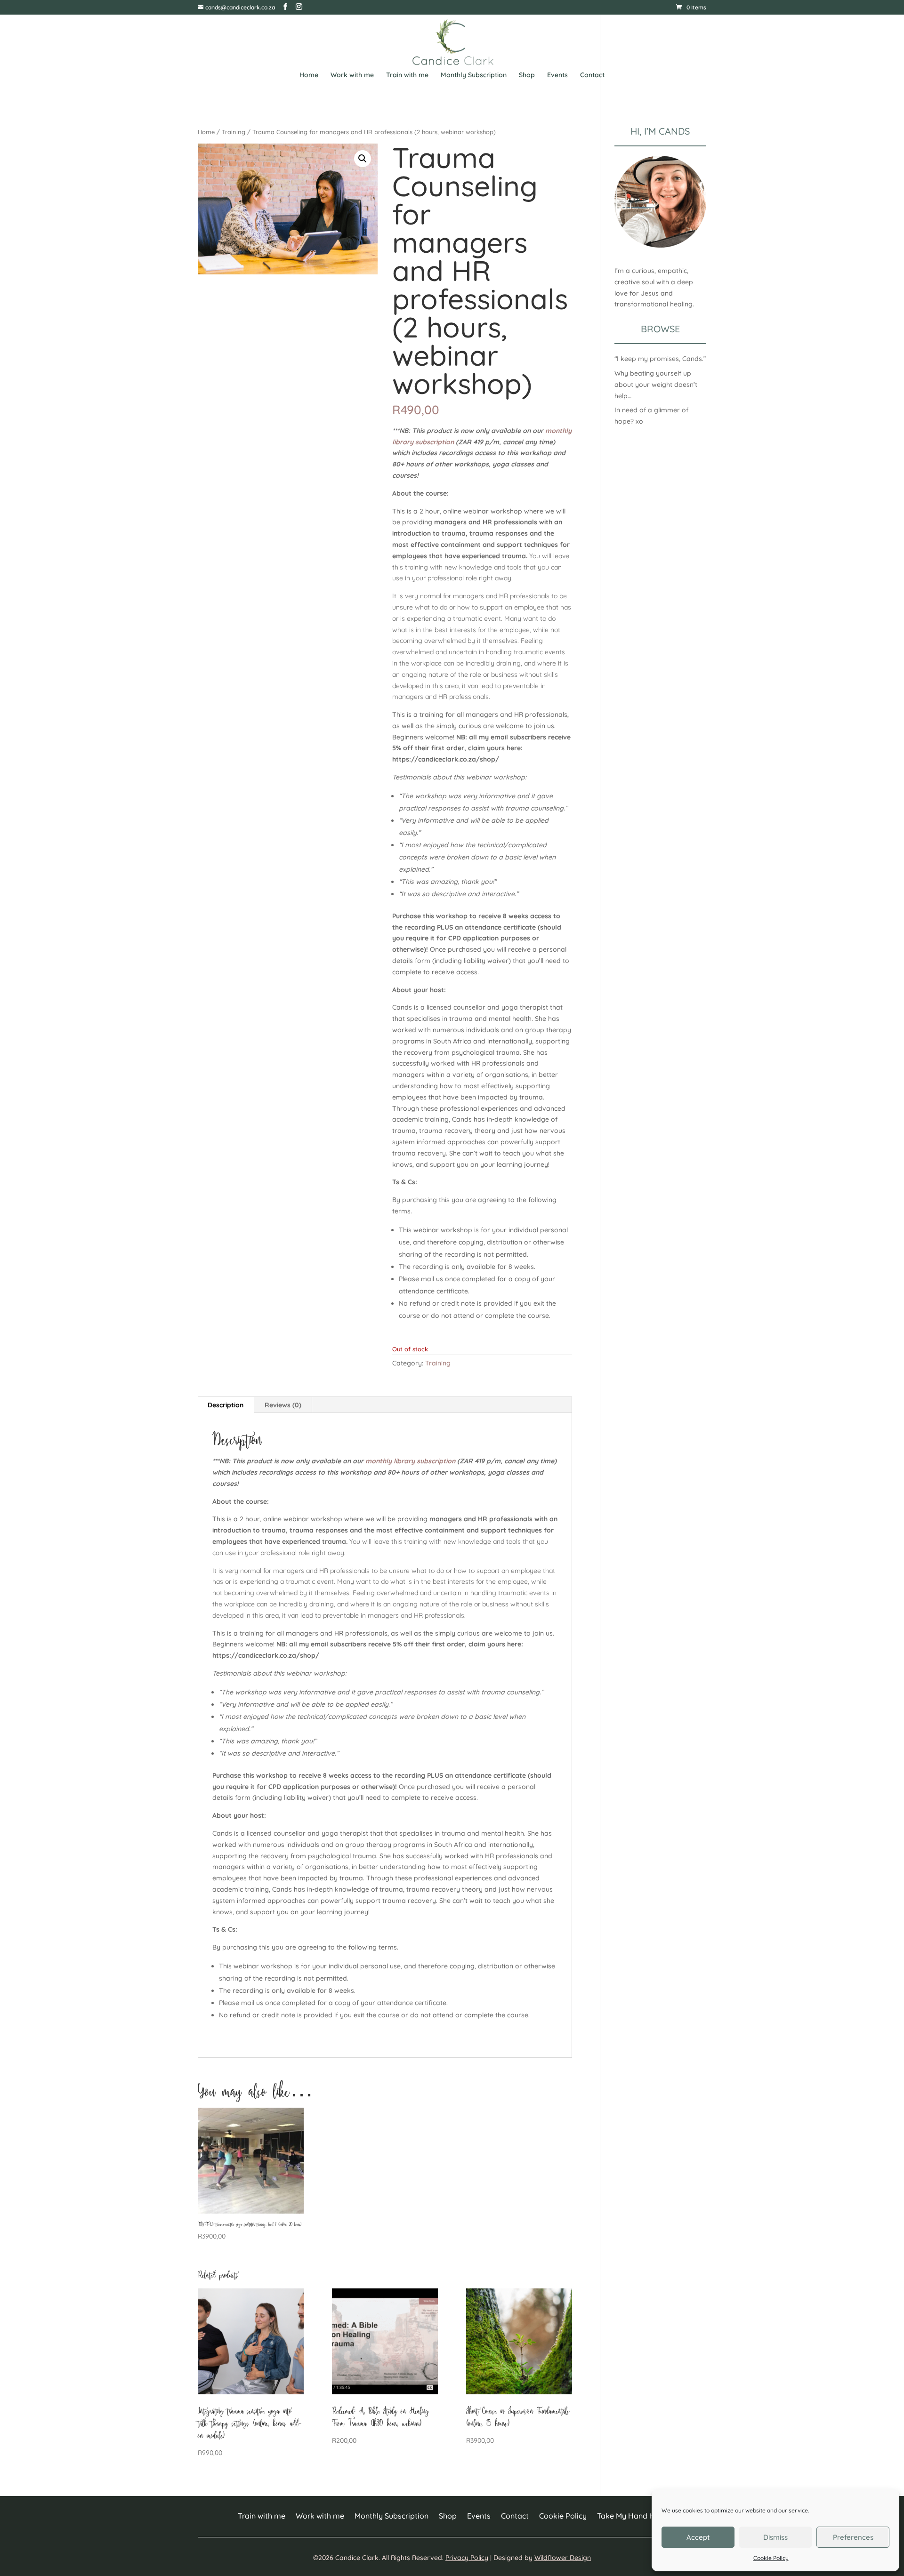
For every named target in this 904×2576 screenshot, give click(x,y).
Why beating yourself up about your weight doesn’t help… (656, 385)
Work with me (352, 75)
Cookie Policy (771, 2558)
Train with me (407, 75)
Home (309, 75)
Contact (592, 75)
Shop (527, 75)
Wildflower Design (563, 2558)
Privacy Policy (467, 2558)
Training (234, 132)
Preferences (853, 2537)
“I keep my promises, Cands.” (660, 359)
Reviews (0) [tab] (283, 1405)
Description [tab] (226, 1405)
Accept (698, 2537)
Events (557, 75)
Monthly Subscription (474, 75)
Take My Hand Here (632, 2516)
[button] (363, 159)
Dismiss (775, 2537)
